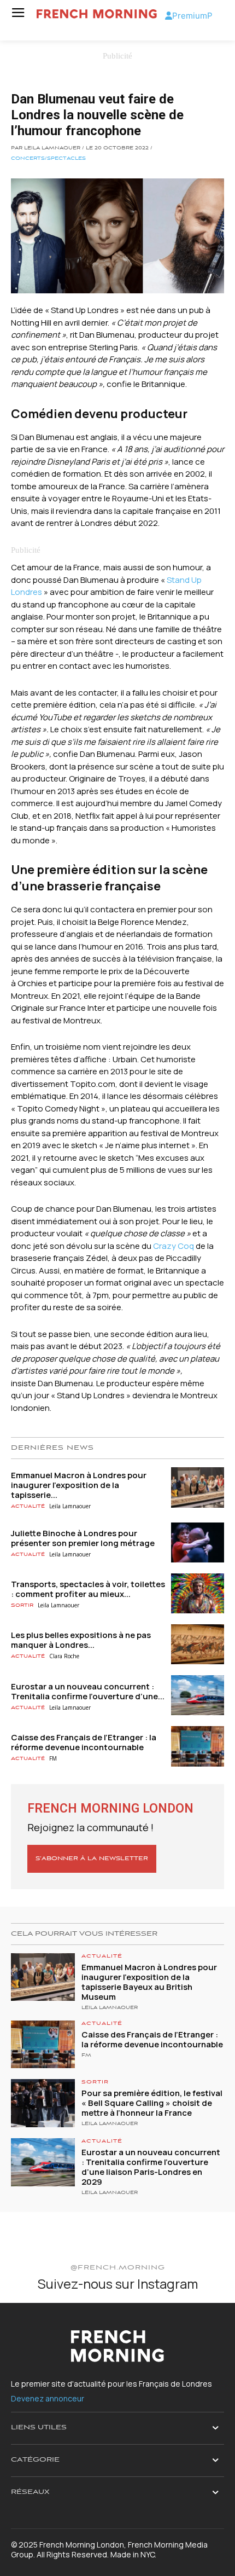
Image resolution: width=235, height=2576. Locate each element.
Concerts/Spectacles (48, 159)
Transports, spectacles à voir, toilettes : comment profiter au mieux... (88, 1589)
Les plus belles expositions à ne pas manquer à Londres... (81, 1640)
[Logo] (97, 14)
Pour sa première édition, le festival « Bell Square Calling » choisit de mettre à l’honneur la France (152, 2103)
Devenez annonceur (48, 2398)
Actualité (28, 1506)
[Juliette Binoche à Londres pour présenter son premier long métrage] (198, 1542)
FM (53, 1758)
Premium (190, 16)
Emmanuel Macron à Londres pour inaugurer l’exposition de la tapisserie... (79, 1485)
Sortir (22, 1605)
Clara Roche (64, 1656)
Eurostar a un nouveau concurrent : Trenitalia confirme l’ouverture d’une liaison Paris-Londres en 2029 (151, 2167)
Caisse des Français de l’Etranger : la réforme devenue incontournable (84, 1742)
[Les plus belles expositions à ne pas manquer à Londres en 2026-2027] (198, 1644)
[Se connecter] (169, 16)
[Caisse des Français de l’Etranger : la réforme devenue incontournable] (198, 1746)
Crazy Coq (174, 1246)
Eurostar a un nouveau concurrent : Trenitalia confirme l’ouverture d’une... (88, 1691)
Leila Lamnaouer (70, 1506)
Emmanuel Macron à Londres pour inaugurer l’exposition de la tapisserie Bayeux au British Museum (149, 1982)
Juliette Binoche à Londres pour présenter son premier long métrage (83, 1538)
